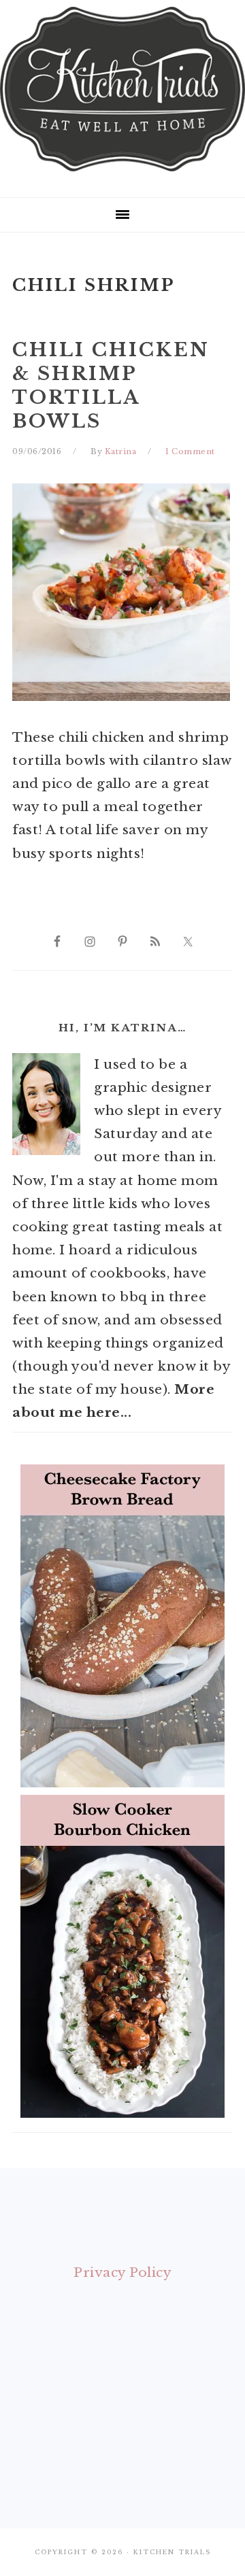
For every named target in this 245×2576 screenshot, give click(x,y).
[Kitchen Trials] (122, 174)
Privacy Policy (122, 2272)
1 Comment (190, 451)
